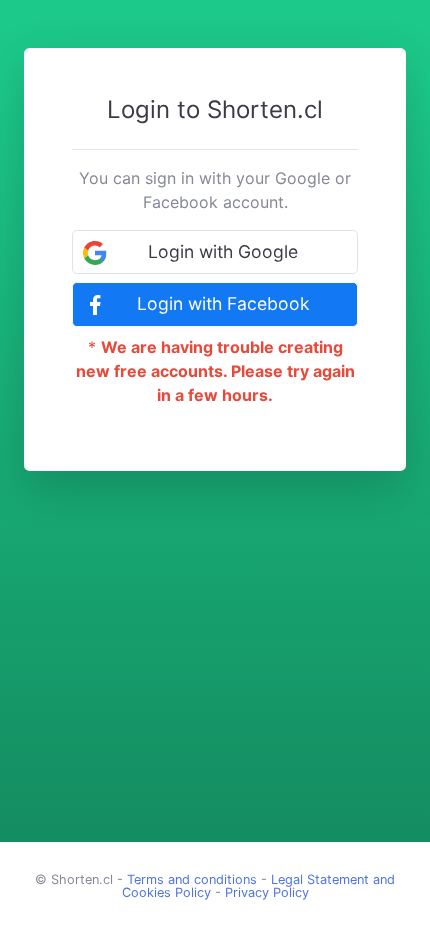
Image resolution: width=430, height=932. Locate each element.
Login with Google (223, 251)
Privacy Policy (267, 892)
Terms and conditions (192, 879)
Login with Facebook (223, 303)
